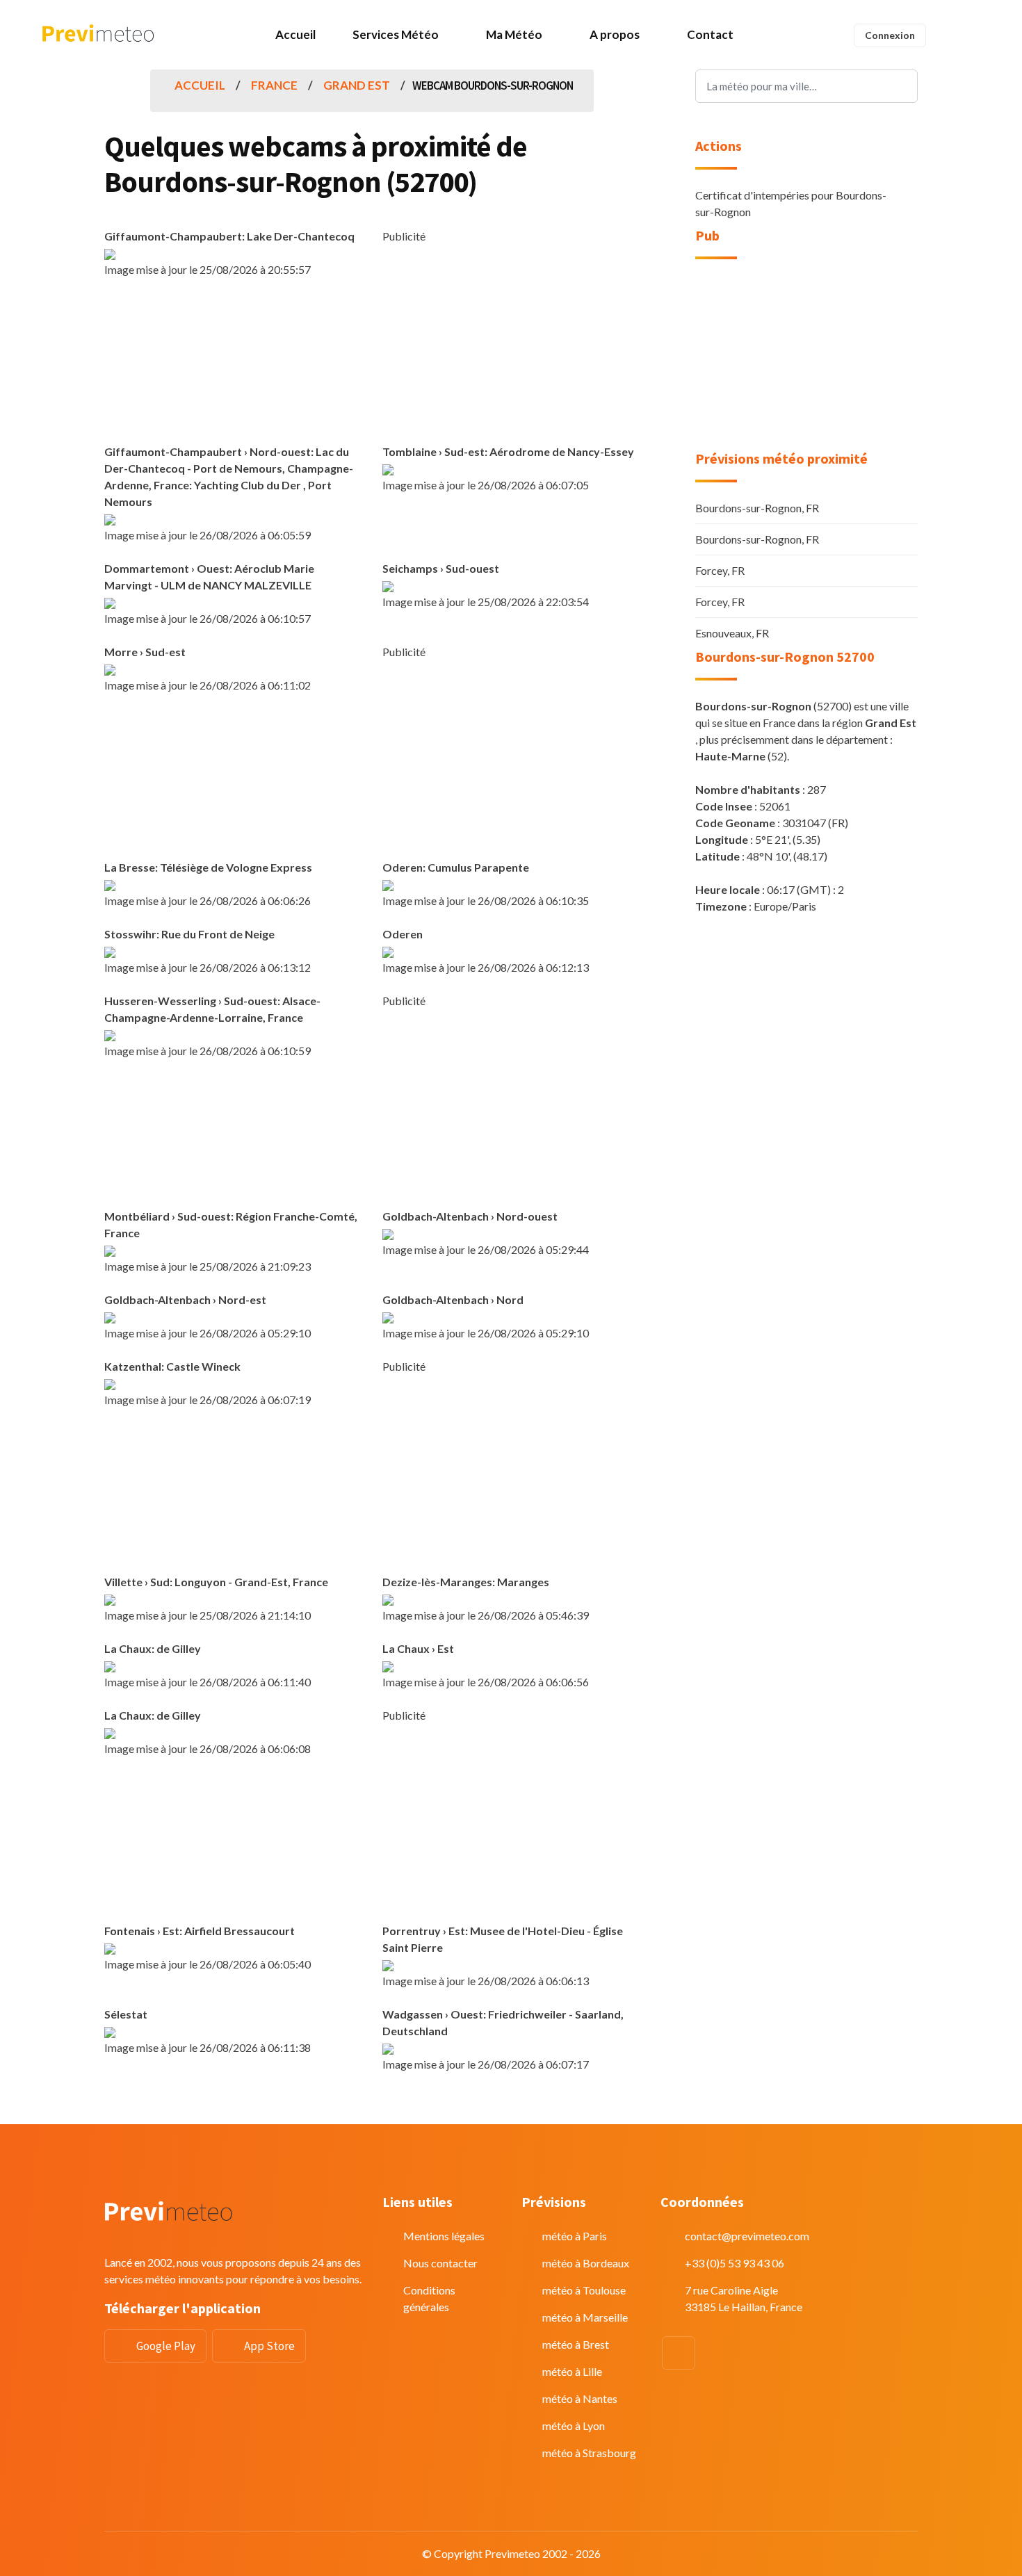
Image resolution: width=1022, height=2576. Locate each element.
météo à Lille (572, 2371)
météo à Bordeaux (586, 2263)
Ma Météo (514, 34)
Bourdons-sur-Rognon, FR (757, 508)
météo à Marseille (585, 2317)
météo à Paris (575, 2236)
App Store (269, 2346)
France (274, 85)
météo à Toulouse (584, 2290)
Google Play (166, 2346)
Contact (710, 34)
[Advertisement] (511, 342)
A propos (615, 34)
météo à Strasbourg (589, 2453)
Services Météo (396, 34)
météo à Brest (576, 2344)
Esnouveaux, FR (732, 633)
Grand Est (357, 85)
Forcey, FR (720, 570)
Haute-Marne (730, 756)
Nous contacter (440, 2263)
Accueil (295, 34)
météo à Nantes (580, 2398)
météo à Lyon (574, 2426)
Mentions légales (444, 2236)
